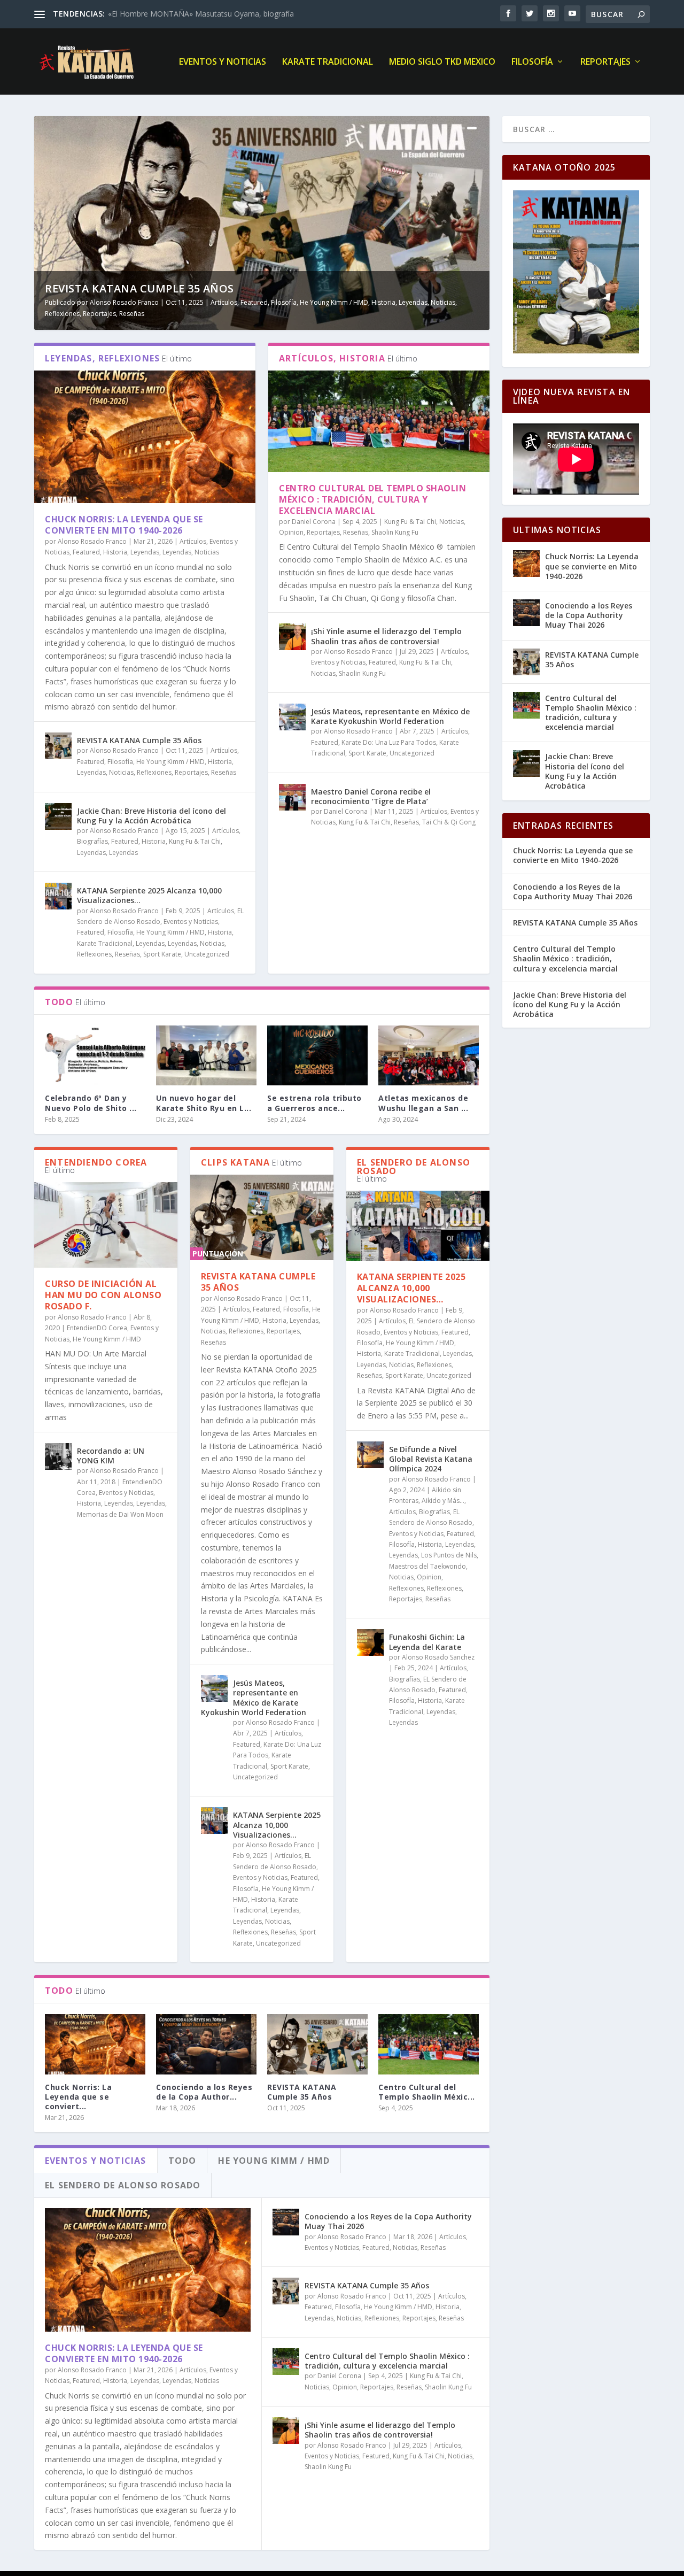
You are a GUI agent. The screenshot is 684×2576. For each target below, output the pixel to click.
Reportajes (605, 62)
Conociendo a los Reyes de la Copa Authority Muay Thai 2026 (388, 2221)
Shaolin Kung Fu (395, 532)
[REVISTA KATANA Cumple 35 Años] (58, 746)
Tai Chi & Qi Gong (449, 822)
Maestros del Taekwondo (428, 1566)
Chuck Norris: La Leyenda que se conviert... (78, 2097)
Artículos (224, 302)
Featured (254, 302)
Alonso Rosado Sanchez (438, 1657)
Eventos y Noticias (223, 62)
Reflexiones (62, 314)
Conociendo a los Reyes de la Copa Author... (204, 2092)
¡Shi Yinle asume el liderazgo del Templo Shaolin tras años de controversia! (386, 636)
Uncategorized (207, 954)
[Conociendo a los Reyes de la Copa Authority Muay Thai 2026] (206, 2044)
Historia (383, 302)
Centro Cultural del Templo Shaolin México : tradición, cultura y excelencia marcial (372, 499)
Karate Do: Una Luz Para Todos (389, 742)
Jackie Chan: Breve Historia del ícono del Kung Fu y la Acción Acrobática (151, 816)
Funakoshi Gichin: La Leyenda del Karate (427, 1642)
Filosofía (532, 62)
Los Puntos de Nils (449, 1555)
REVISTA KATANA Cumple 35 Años (139, 288)
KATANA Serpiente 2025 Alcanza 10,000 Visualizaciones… (149, 895)
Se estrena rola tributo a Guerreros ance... (314, 1103)
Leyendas (413, 302)
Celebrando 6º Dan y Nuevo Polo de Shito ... (91, 1103)
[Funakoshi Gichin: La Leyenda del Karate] (370, 1642)
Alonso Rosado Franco (124, 302)
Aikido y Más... (443, 1501)
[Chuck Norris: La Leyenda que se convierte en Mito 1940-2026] (145, 437)
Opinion (291, 532)
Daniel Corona (314, 522)
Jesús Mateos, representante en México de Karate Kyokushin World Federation (390, 716)
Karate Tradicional (328, 62)
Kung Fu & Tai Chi (195, 841)
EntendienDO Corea (97, 1328)
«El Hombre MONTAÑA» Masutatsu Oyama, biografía (201, 14)
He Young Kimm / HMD (334, 302)
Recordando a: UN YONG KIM (111, 1456)
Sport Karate (162, 954)
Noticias (443, 302)
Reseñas (132, 314)
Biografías (92, 841)
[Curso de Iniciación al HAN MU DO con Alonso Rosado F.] (106, 1225)
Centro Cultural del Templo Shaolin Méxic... (427, 2092)
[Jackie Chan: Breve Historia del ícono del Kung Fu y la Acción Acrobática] (58, 816)
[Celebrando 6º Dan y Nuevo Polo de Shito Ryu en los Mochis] (95, 1056)
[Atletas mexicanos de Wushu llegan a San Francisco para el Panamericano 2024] (429, 1056)
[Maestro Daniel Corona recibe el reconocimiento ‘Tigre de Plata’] (292, 797)
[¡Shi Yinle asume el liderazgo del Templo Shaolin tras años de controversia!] (292, 637)
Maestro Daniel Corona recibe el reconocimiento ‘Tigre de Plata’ (371, 796)
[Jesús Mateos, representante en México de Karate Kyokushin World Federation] (292, 717)
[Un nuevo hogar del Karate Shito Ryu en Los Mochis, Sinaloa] (206, 1056)
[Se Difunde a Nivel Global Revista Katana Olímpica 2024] (370, 1455)
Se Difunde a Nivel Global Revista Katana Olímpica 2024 (431, 1459)
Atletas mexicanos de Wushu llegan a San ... (423, 1103)
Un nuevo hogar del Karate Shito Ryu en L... (204, 1103)
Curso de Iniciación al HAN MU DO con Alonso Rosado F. (103, 1295)
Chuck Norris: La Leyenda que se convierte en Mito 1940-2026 (124, 525)
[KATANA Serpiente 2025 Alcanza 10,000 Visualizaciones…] (58, 896)
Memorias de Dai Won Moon (120, 1514)
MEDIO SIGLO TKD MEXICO (442, 62)
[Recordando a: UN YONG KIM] (58, 1456)
